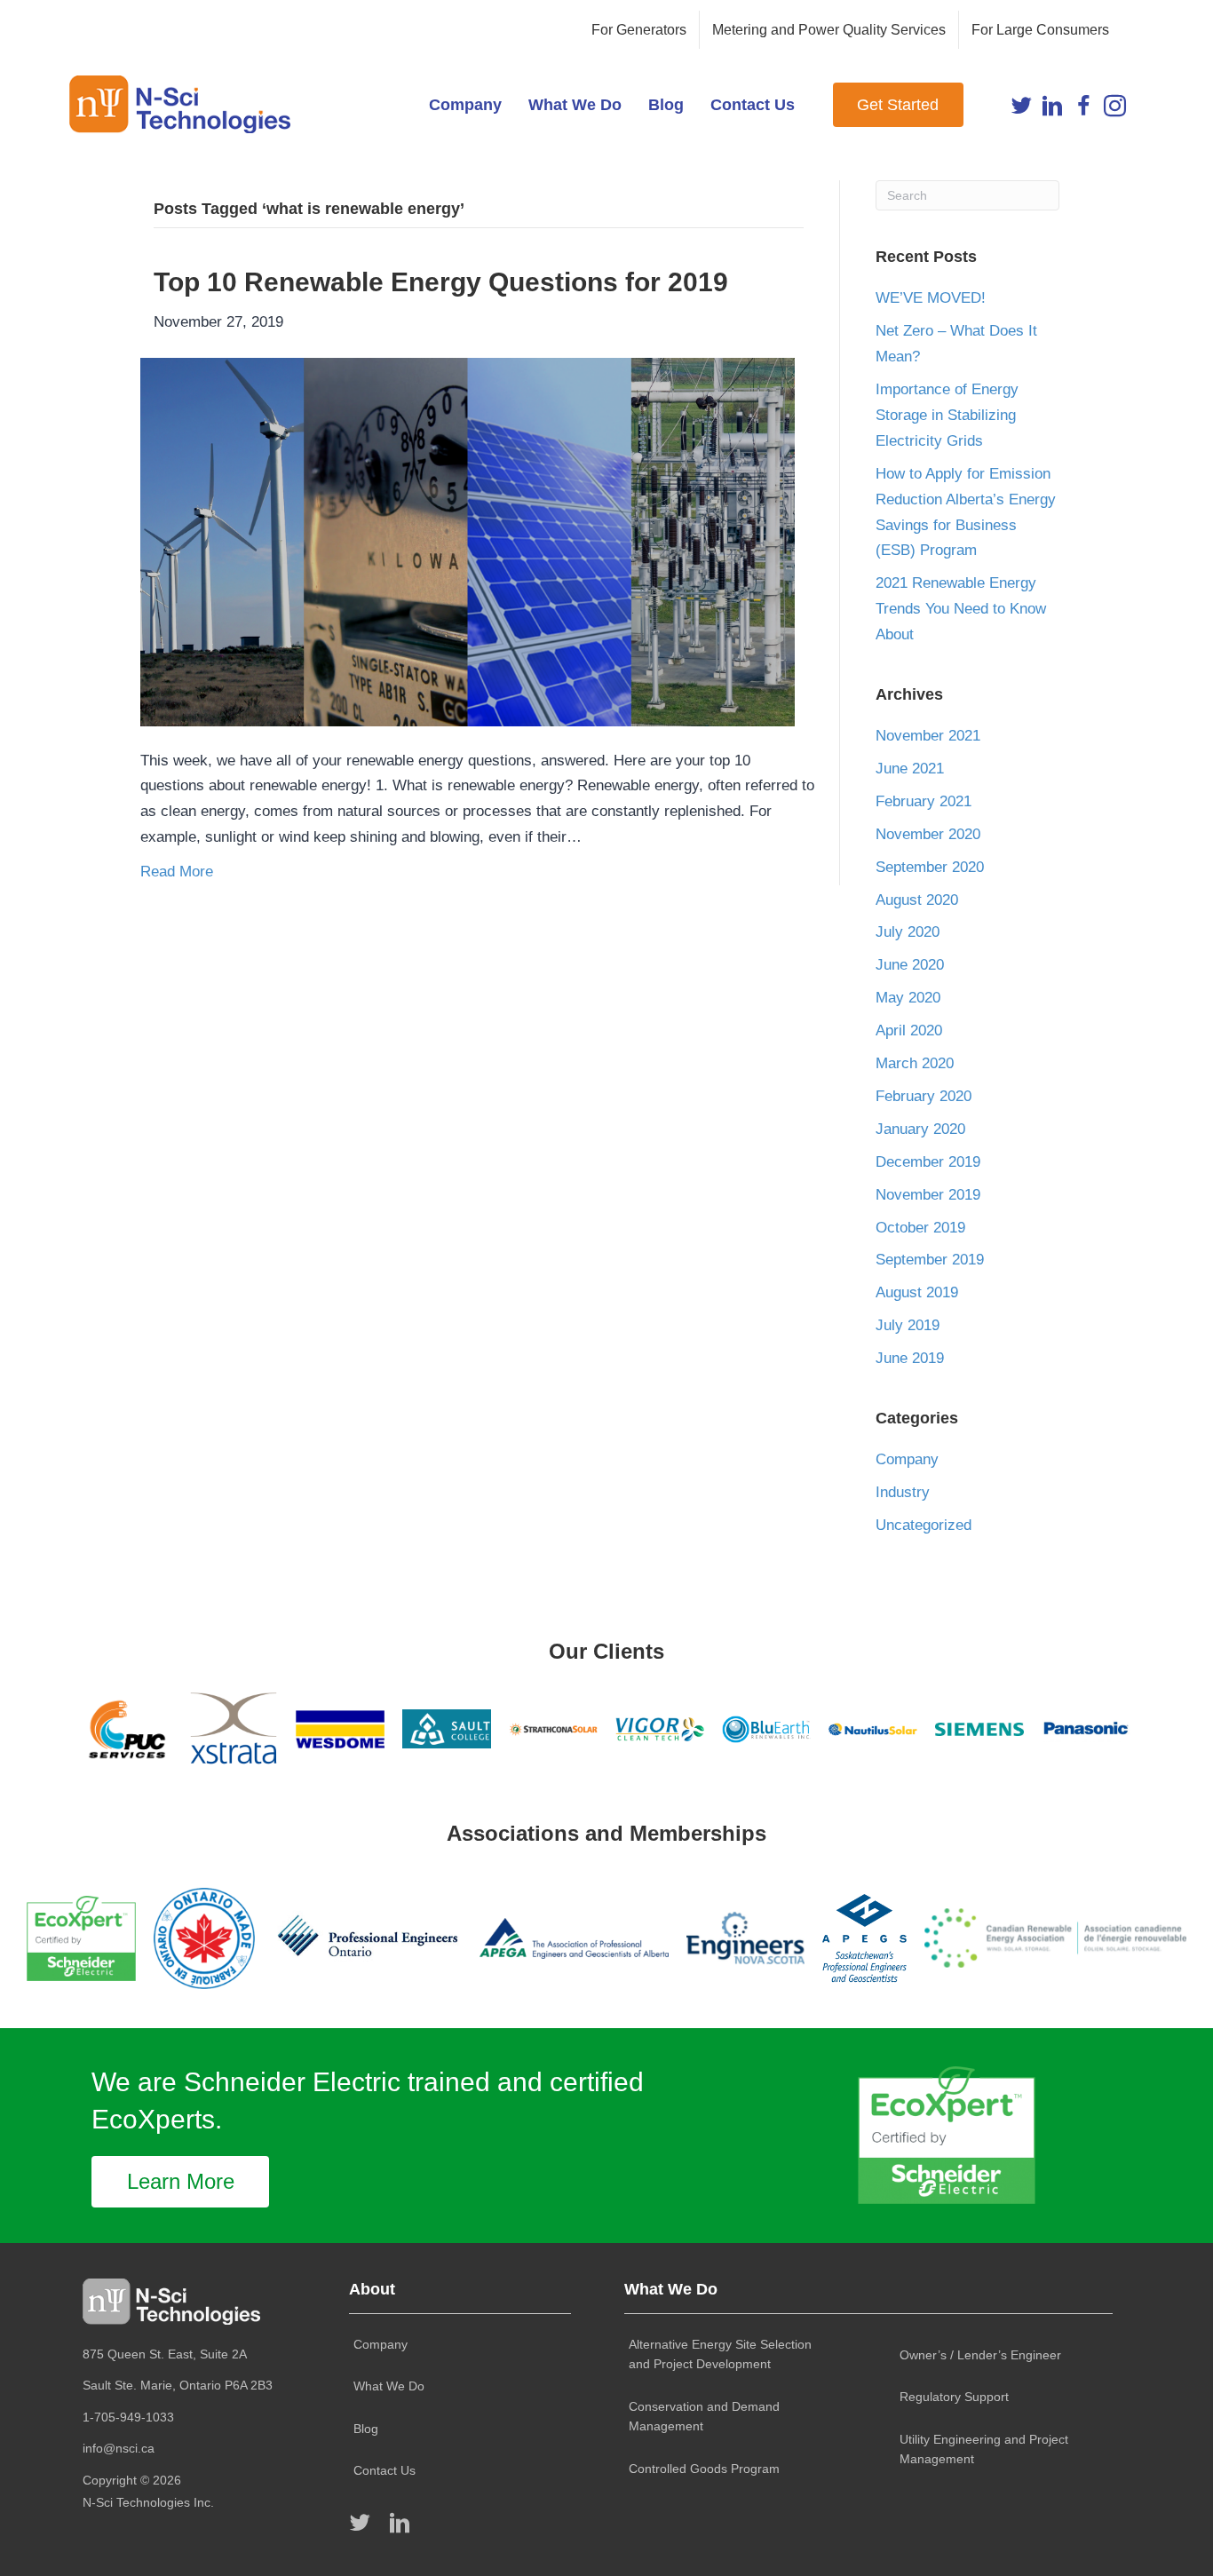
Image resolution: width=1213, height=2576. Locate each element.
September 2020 (930, 867)
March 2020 (915, 1063)
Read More (177, 872)
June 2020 (910, 965)
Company (907, 1459)
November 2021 (928, 736)
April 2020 (909, 1030)
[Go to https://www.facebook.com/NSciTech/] (1084, 110)
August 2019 (917, 1292)
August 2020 (917, 900)
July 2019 (908, 1325)
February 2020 (924, 1096)
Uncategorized (924, 1525)
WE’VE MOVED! (931, 298)
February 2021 (924, 801)
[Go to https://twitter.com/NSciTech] (1022, 110)
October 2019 (920, 1228)
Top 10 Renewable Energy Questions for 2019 (441, 282)
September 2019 (930, 1260)
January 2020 (920, 1129)
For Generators (639, 30)
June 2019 (910, 1358)
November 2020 (928, 834)
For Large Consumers (1040, 30)
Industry (903, 1492)
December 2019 (928, 1162)
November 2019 (928, 1195)
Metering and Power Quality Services (829, 30)
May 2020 (908, 998)
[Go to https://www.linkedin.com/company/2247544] (1053, 110)
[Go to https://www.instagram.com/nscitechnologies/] (1115, 110)
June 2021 (910, 769)
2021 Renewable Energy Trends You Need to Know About (961, 609)
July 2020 (908, 932)
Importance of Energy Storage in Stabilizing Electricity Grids (947, 415)
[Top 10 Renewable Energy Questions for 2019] (468, 541)
